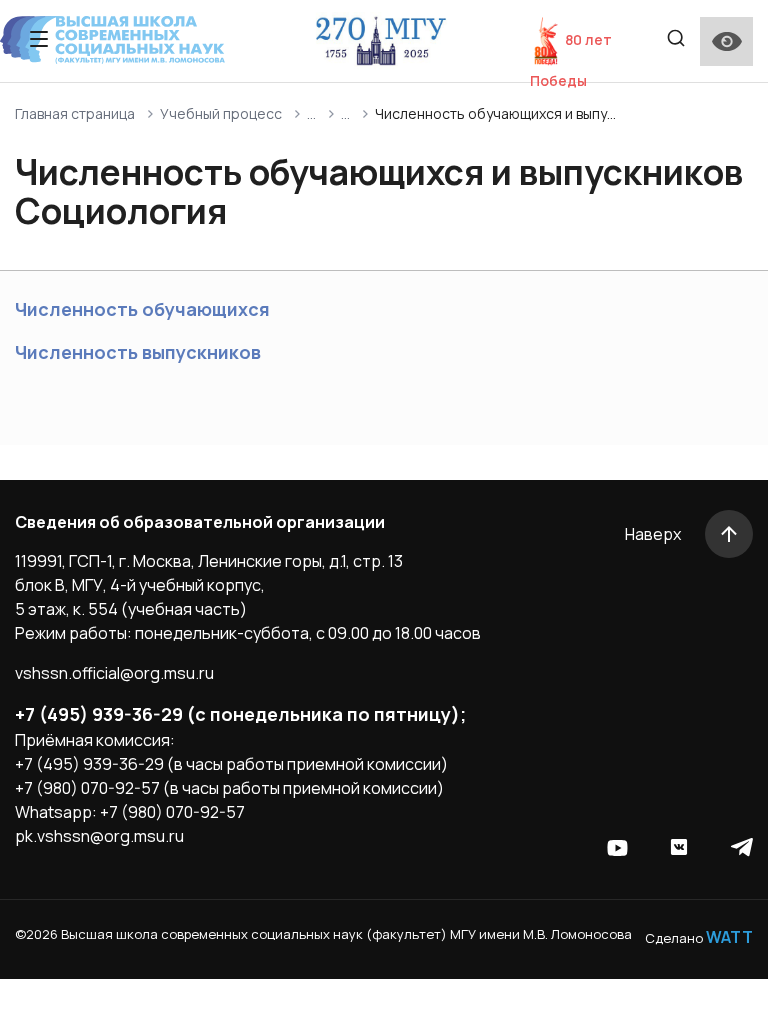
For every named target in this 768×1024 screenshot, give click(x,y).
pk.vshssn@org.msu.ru (99, 836)
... (311, 113)
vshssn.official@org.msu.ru (114, 673)
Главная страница (75, 113)
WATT (729, 937)
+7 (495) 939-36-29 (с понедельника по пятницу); (240, 714)
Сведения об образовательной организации (200, 522)
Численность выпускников (138, 352)
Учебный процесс (221, 113)
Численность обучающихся (142, 309)
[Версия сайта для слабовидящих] (726, 41)
